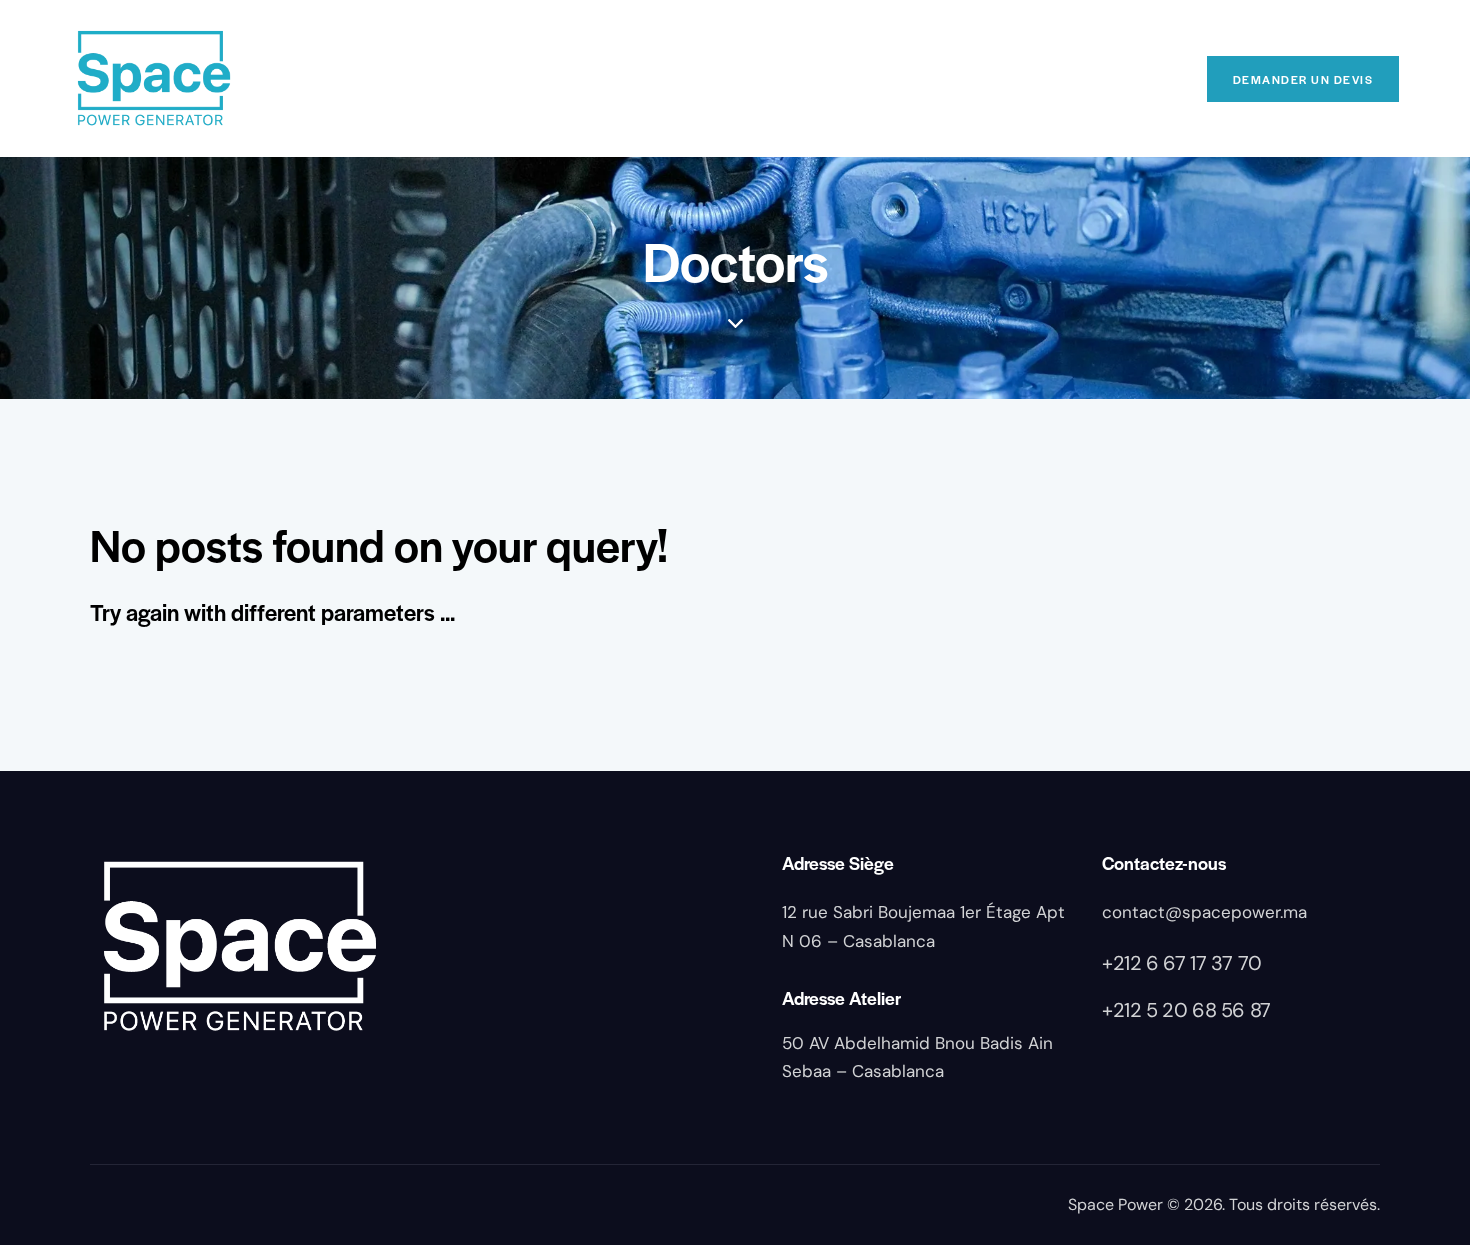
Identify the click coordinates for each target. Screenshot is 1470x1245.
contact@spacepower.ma (1204, 912)
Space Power (1115, 1204)
